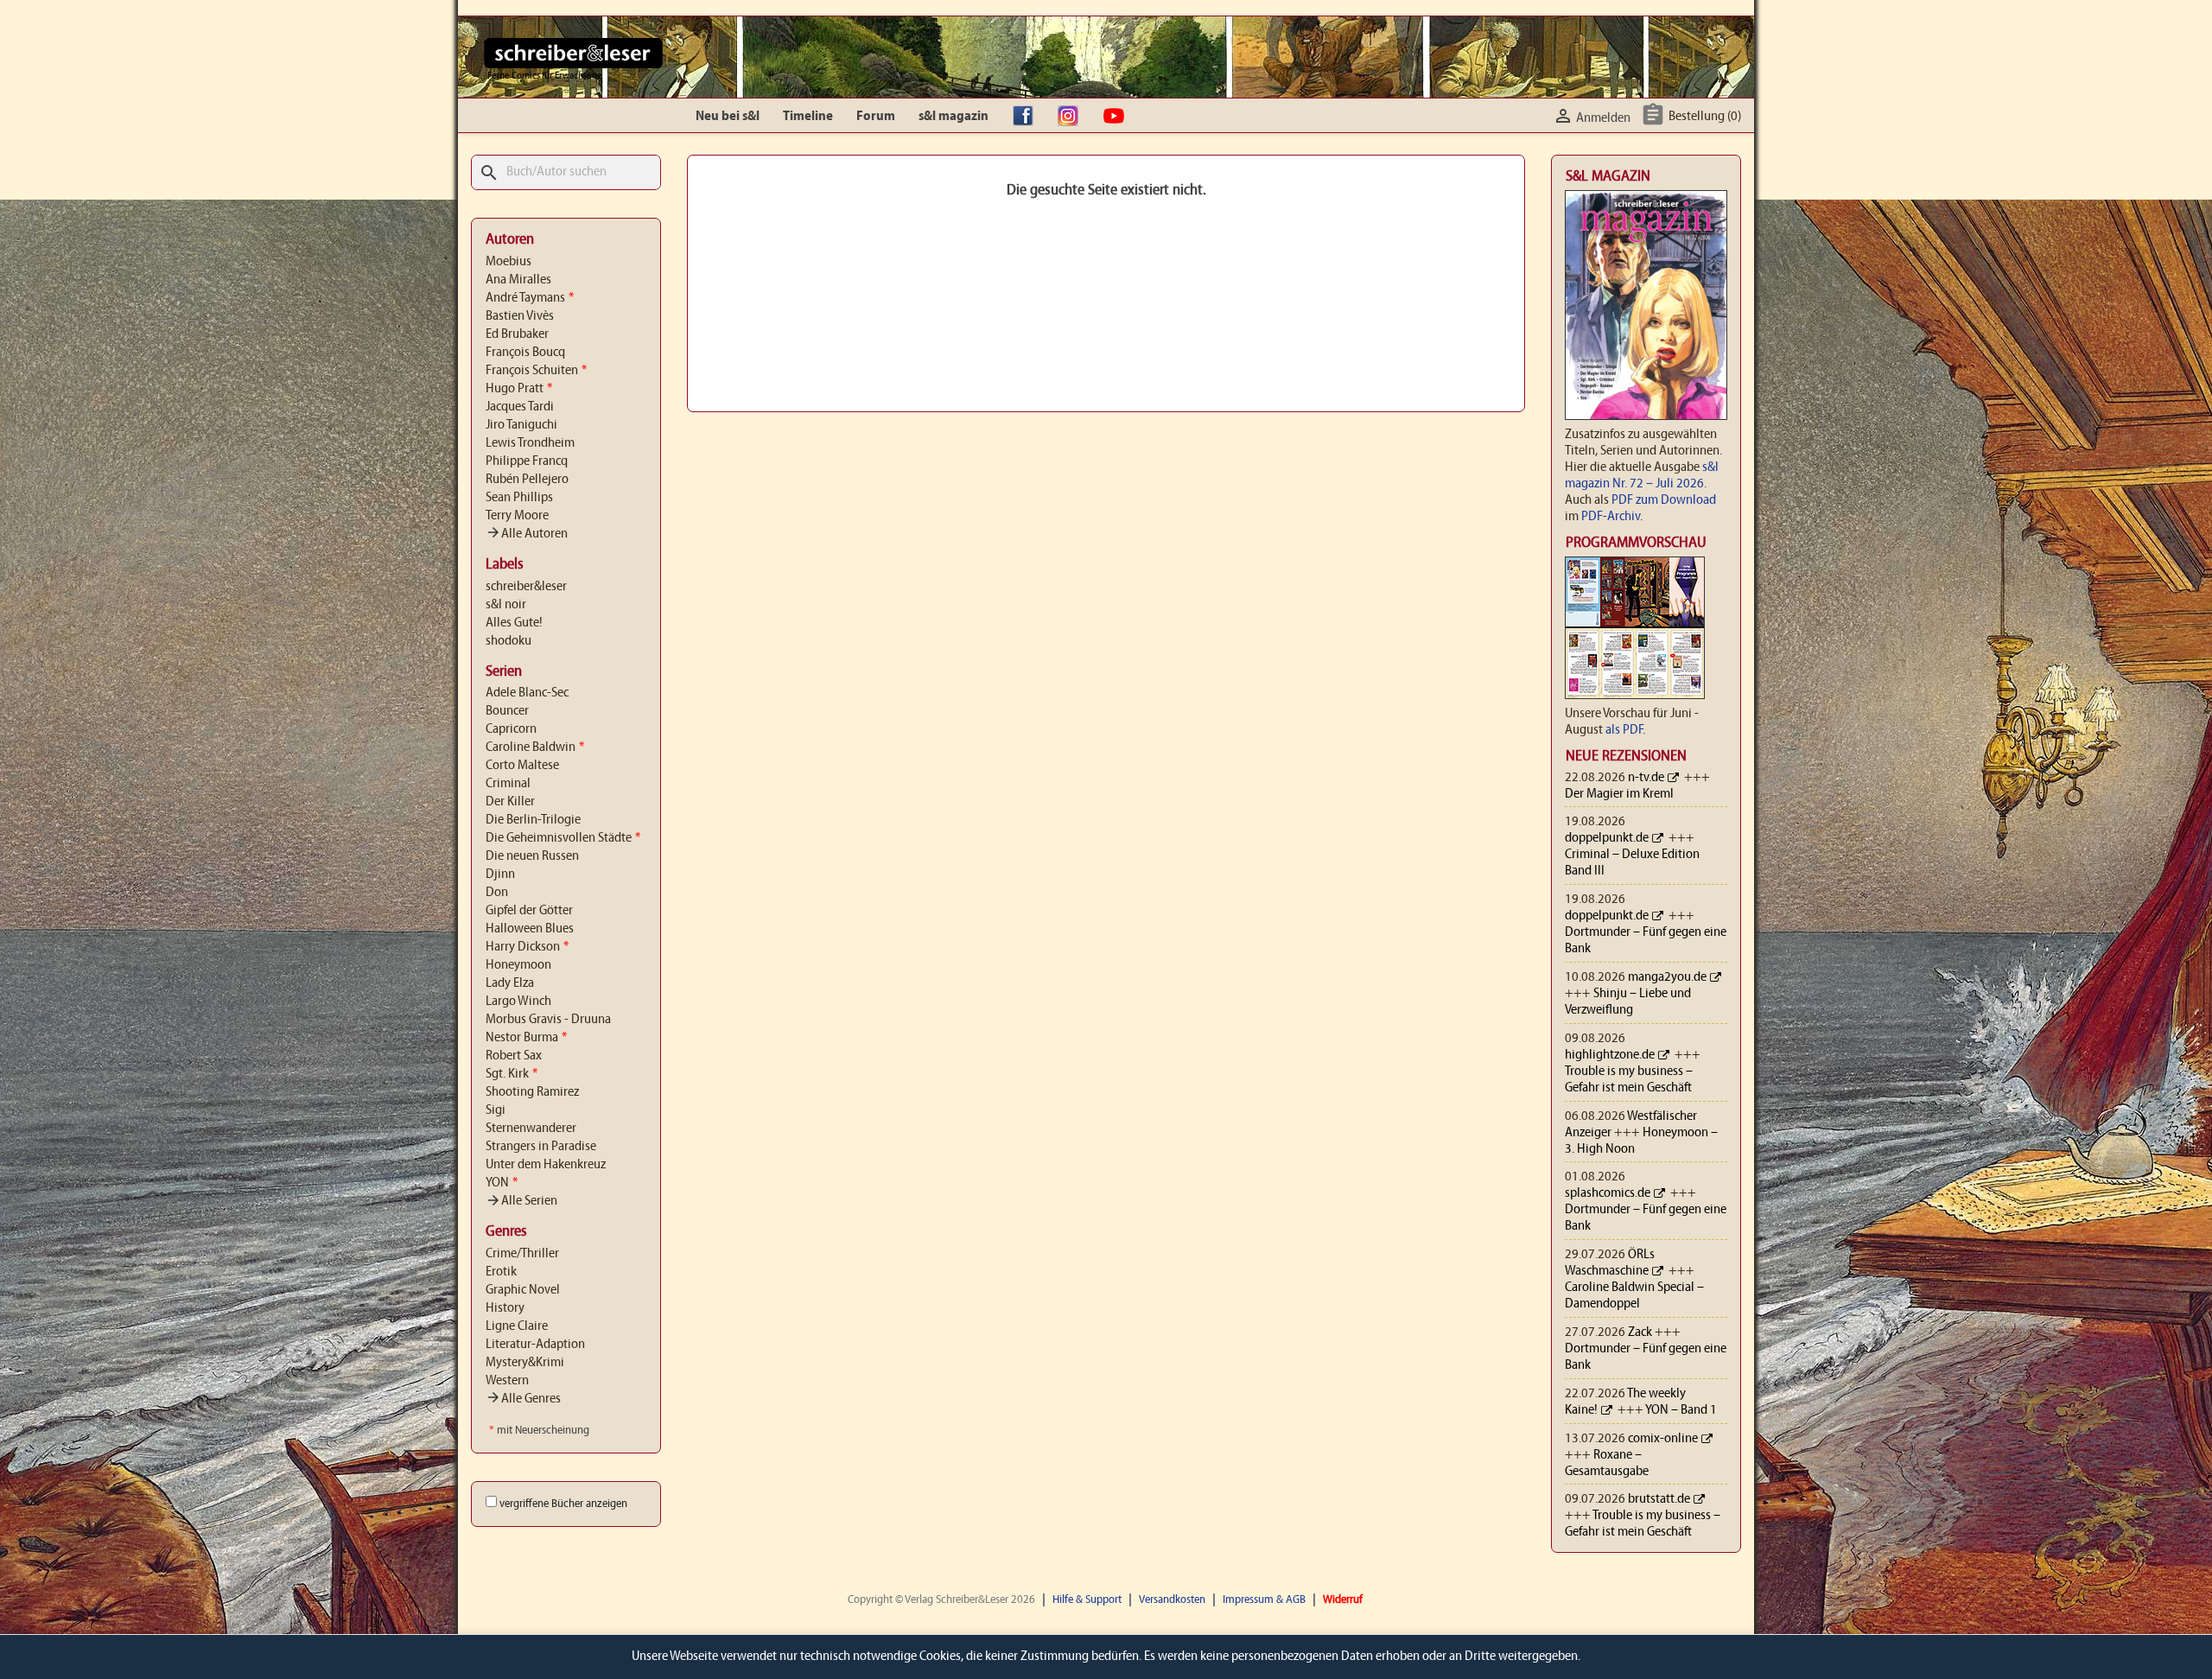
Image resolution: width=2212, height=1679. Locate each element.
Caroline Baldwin (535, 747)
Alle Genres (523, 1399)
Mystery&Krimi (525, 1363)
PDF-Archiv (1611, 517)
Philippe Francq (527, 461)
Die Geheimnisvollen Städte (563, 838)
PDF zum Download (1664, 500)
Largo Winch (518, 1002)
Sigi (496, 1110)
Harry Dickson (527, 947)
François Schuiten (536, 371)
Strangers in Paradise (541, 1147)
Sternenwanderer (531, 1129)
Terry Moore (517, 516)
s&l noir (506, 605)
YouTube (1118, 117)
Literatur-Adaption (535, 1345)
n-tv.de (1646, 778)
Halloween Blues (530, 929)
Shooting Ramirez (532, 1092)
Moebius (509, 262)
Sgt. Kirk (512, 1074)
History (505, 1308)
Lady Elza (510, 983)
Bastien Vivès (520, 316)
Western (507, 1381)
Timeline (808, 117)
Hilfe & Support (1087, 1600)
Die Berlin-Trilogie (533, 820)
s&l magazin (953, 117)
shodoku (509, 641)
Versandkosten (1172, 1600)
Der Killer (510, 802)
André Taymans (530, 298)
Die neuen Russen (532, 856)
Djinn (500, 874)
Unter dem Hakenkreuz (546, 1165)
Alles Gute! (514, 623)
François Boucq (525, 353)
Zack (1640, 1332)
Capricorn (511, 729)
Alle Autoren (527, 534)
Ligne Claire (517, 1326)
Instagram (1072, 117)
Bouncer (507, 711)
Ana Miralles (518, 280)
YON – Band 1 (1681, 1410)
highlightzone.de (1610, 1055)
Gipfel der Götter (529, 911)
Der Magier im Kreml (1619, 794)
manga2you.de (1667, 977)
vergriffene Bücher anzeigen (563, 1504)
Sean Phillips (519, 498)
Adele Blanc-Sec (527, 693)
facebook (1027, 117)
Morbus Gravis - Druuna (548, 1020)
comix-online (1663, 1439)
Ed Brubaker (517, 334)
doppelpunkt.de (1607, 838)
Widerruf (1343, 1600)
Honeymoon (518, 965)
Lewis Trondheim (530, 443)
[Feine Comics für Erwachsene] (573, 53)
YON (502, 1183)
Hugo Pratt (519, 389)
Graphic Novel (523, 1290)
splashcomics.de (1608, 1193)
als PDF (1624, 730)
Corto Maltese (522, 766)
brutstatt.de (1659, 1499)
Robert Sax (514, 1056)
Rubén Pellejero (527, 480)
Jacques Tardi (520, 407)
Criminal (508, 784)
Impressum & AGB (1264, 1600)
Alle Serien (521, 1201)
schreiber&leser (526, 587)
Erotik (501, 1272)
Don (497, 893)
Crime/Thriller (522, 1254)
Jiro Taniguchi (521, 425)
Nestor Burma (526, 1038)
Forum (876, 117)
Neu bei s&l (728, 117)
